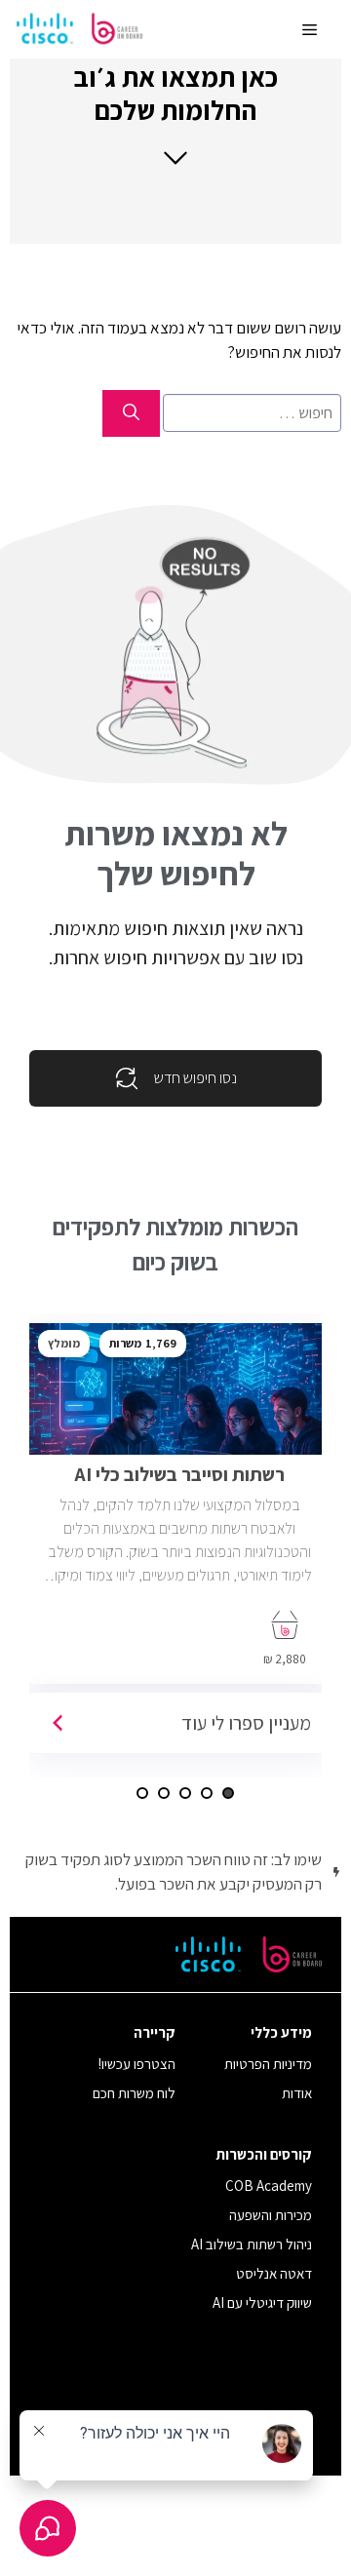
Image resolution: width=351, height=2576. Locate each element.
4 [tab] (164, 1793)
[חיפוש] (131, 413)
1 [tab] (228, 1793)
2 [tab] (207, 1793)
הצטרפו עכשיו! (137, 2064)
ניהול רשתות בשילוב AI (252, 2244)
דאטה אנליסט (274, 2273)
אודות (297, 2093)
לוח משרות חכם (134, 2093)
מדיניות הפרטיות (268, 2064)
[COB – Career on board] (80, 29)
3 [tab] (185, 1793)
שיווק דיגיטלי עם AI (262, 2303)
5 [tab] (142, 1793)
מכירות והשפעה (271, 2215)
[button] (175, 114)
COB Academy (269, 2186)
